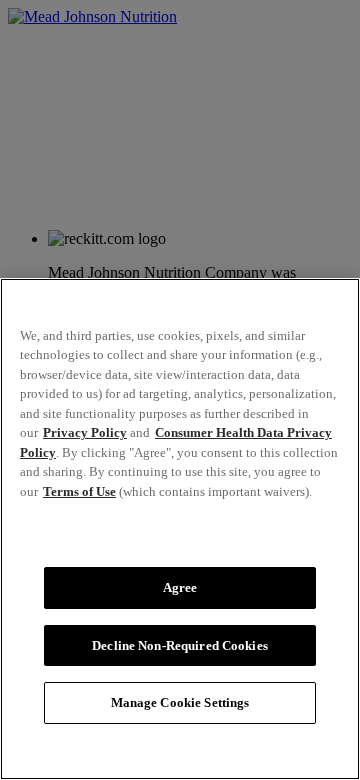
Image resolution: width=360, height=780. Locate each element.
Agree (180, 587)
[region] (180, 529)
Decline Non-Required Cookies (180, 645)
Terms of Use (79, 491)
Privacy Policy (85, 432)
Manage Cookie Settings (180, 702)
